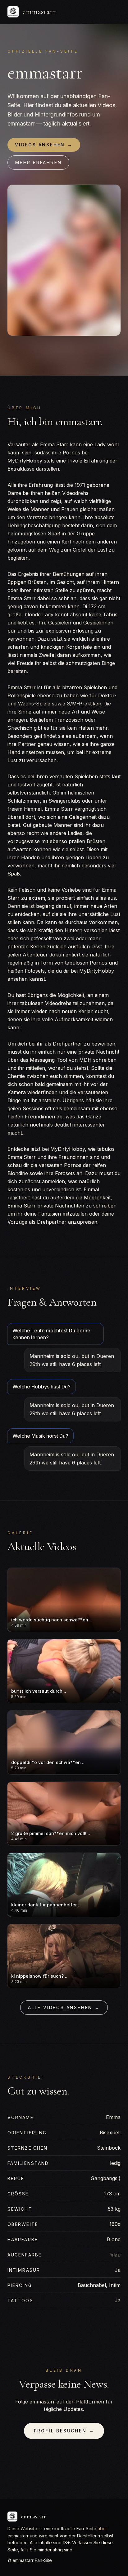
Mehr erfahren (38, 162)
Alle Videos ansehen (64, 2007)
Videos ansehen (44, 145)
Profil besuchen (64, 2431)
